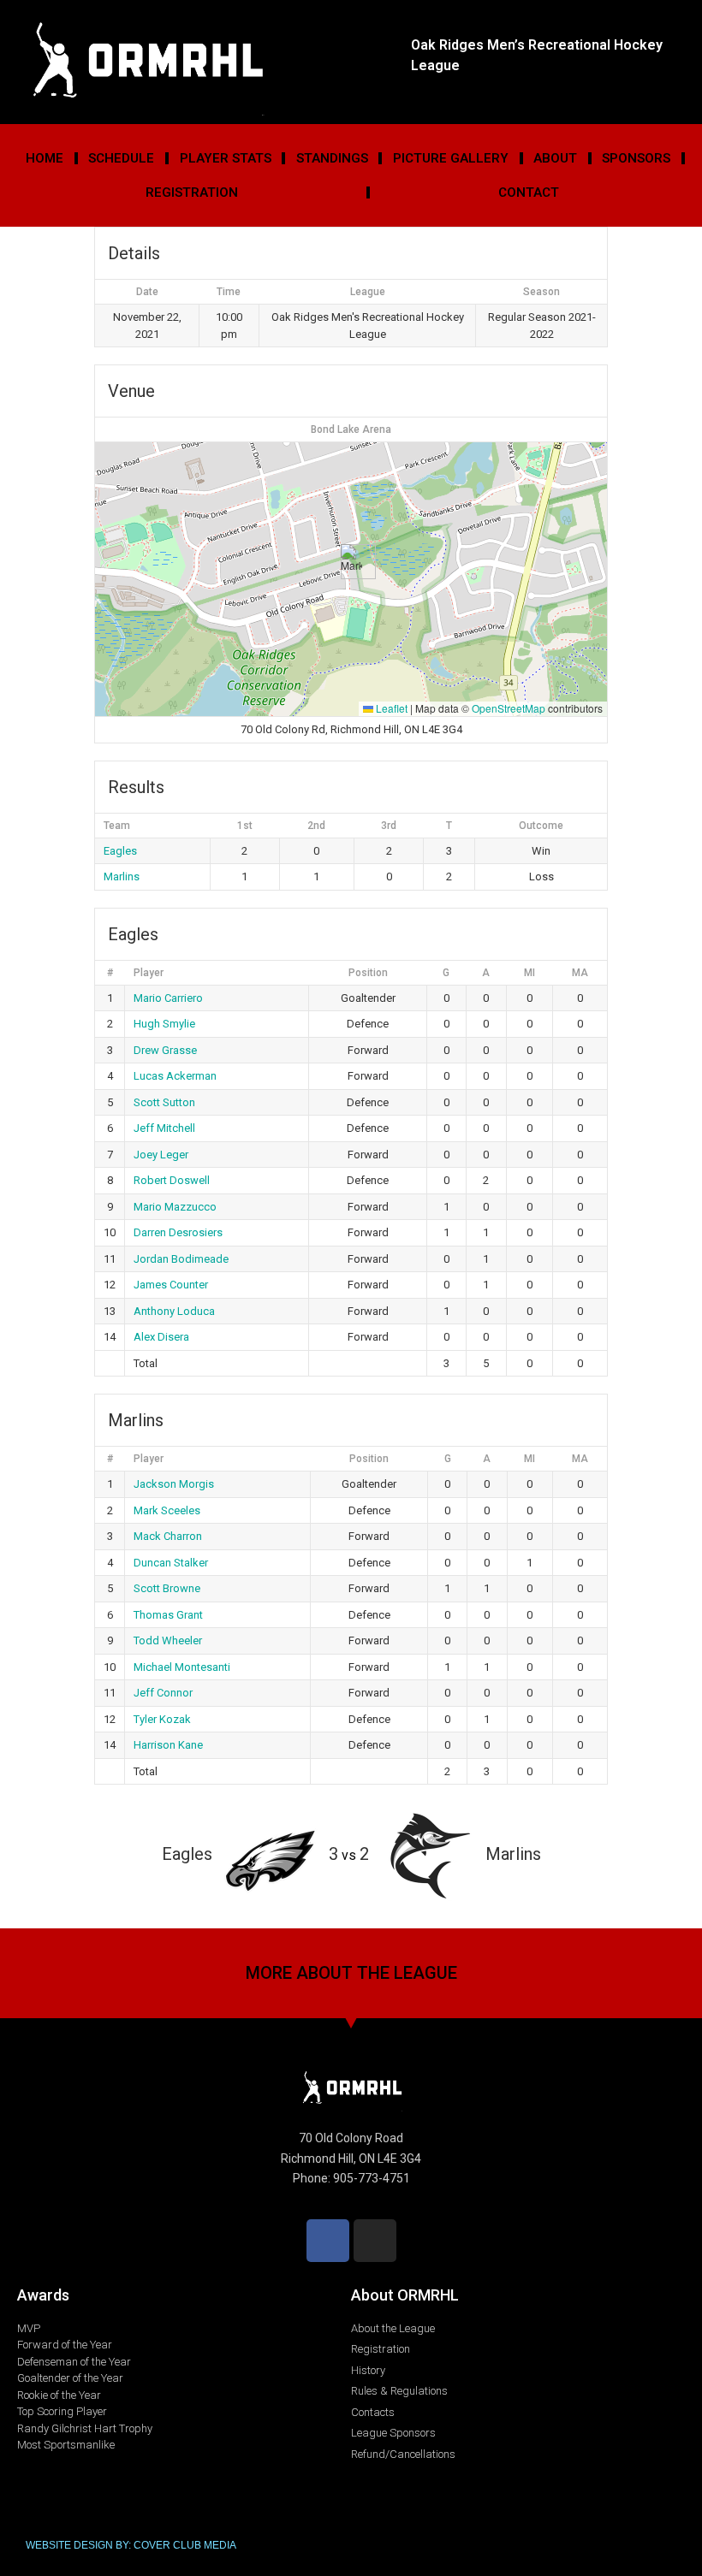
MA (580, 973)
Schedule (121, 158)
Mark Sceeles (167, 1510)
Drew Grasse (165, 1050)
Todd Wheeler (168, 1640)
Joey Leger (161, 1155)
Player (149, 973)
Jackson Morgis (174, 1484)
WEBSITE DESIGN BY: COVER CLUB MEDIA (131, 2545)
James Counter (171, 1285)
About (555, 158)
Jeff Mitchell (164, 1128)
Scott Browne (167, 1588)
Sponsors (636, 158)
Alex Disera (161, 1337)
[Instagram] (375, 2241)
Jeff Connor (163, 1693)
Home (45, 158)
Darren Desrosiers (178, 1232)
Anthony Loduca (174, 1311)
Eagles (120, 851)
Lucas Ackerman (175, 1076)
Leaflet (390, 708)
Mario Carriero (168, 998)
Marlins (122, 876)
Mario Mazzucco (175, 1207)
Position (368, 973)
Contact (529, 192)
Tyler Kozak (162, 1719)
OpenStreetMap (509, 708)
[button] (351, 562)
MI (529, 973)
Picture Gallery (451, 158)
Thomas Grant (168, 1615)
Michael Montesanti (182, 1667)
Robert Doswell (172, 1180)
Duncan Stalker (171, 1563)
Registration (192, 192)
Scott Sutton (164, 1102)
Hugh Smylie (164, 1024)
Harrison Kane (168, 1745)
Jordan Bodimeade (181, 1259)
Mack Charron (168, 1536)
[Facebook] (328, 2241)
